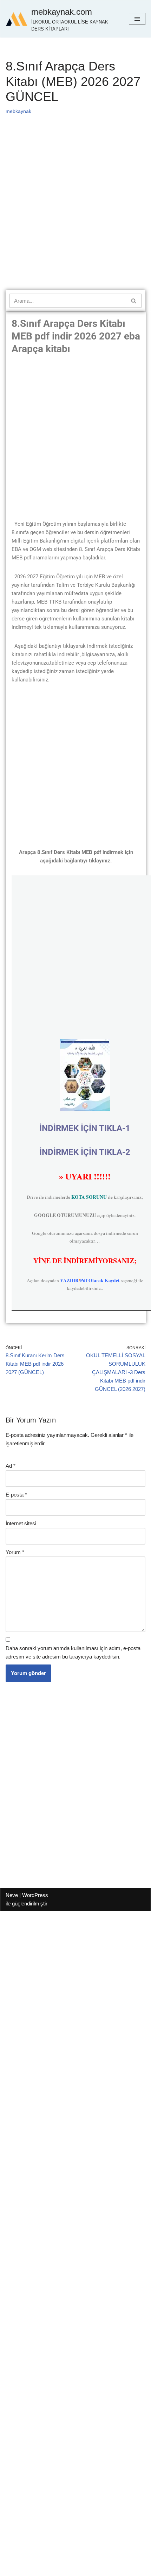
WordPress (35, 1895)
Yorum (15, 1552)
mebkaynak (18, 111)
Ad (11, 1466)
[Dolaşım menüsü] (137, 19)
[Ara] (134, 301)
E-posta (16, 1495)
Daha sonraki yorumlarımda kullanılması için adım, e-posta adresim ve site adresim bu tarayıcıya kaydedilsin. (73, 1652)
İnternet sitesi (21, 1523)
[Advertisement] (75, 212)
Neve (12, 1895)
